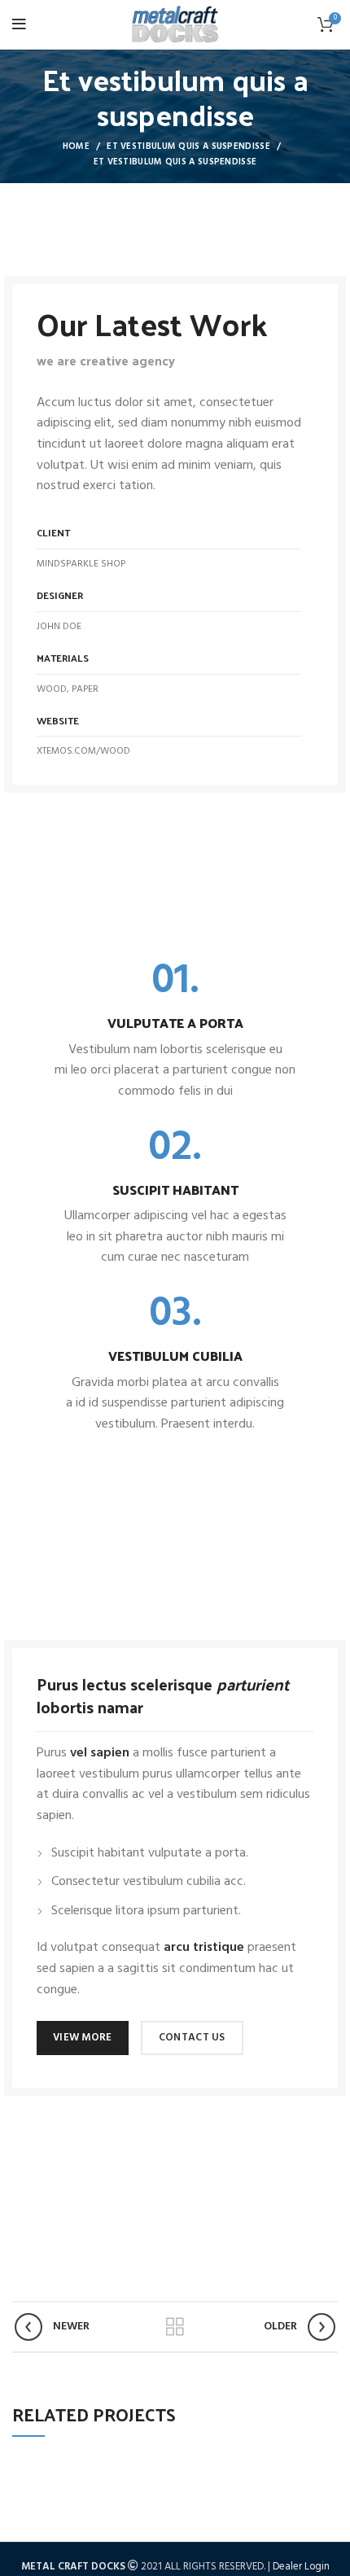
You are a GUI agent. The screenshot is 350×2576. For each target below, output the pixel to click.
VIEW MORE (83, 2038)
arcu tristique (204, 1948)
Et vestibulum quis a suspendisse (188, 147)
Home (76, 147)
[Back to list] (175, 2327)
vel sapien (100, 1753)
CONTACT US (192, 2038)
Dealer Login (301, 2567)
